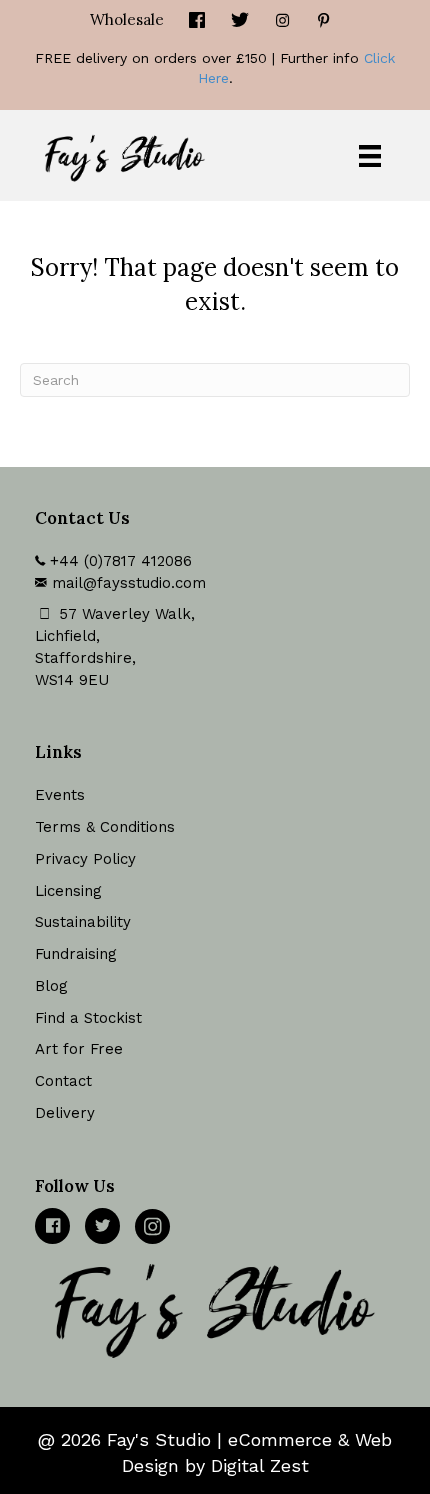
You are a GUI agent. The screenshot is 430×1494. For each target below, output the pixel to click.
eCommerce (280, 1439)
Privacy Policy (85, 859)
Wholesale (127, 19)
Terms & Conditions (105, 827)
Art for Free (79, 1049)
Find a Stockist (88, 1018)
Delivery (65, 1113)
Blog (51, 986)
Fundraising (76, 954)
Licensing (68, 891)
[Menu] (370, 156)
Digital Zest (260, 1465)
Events (60, 795)
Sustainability (83, 922)
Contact (63, 1081)
